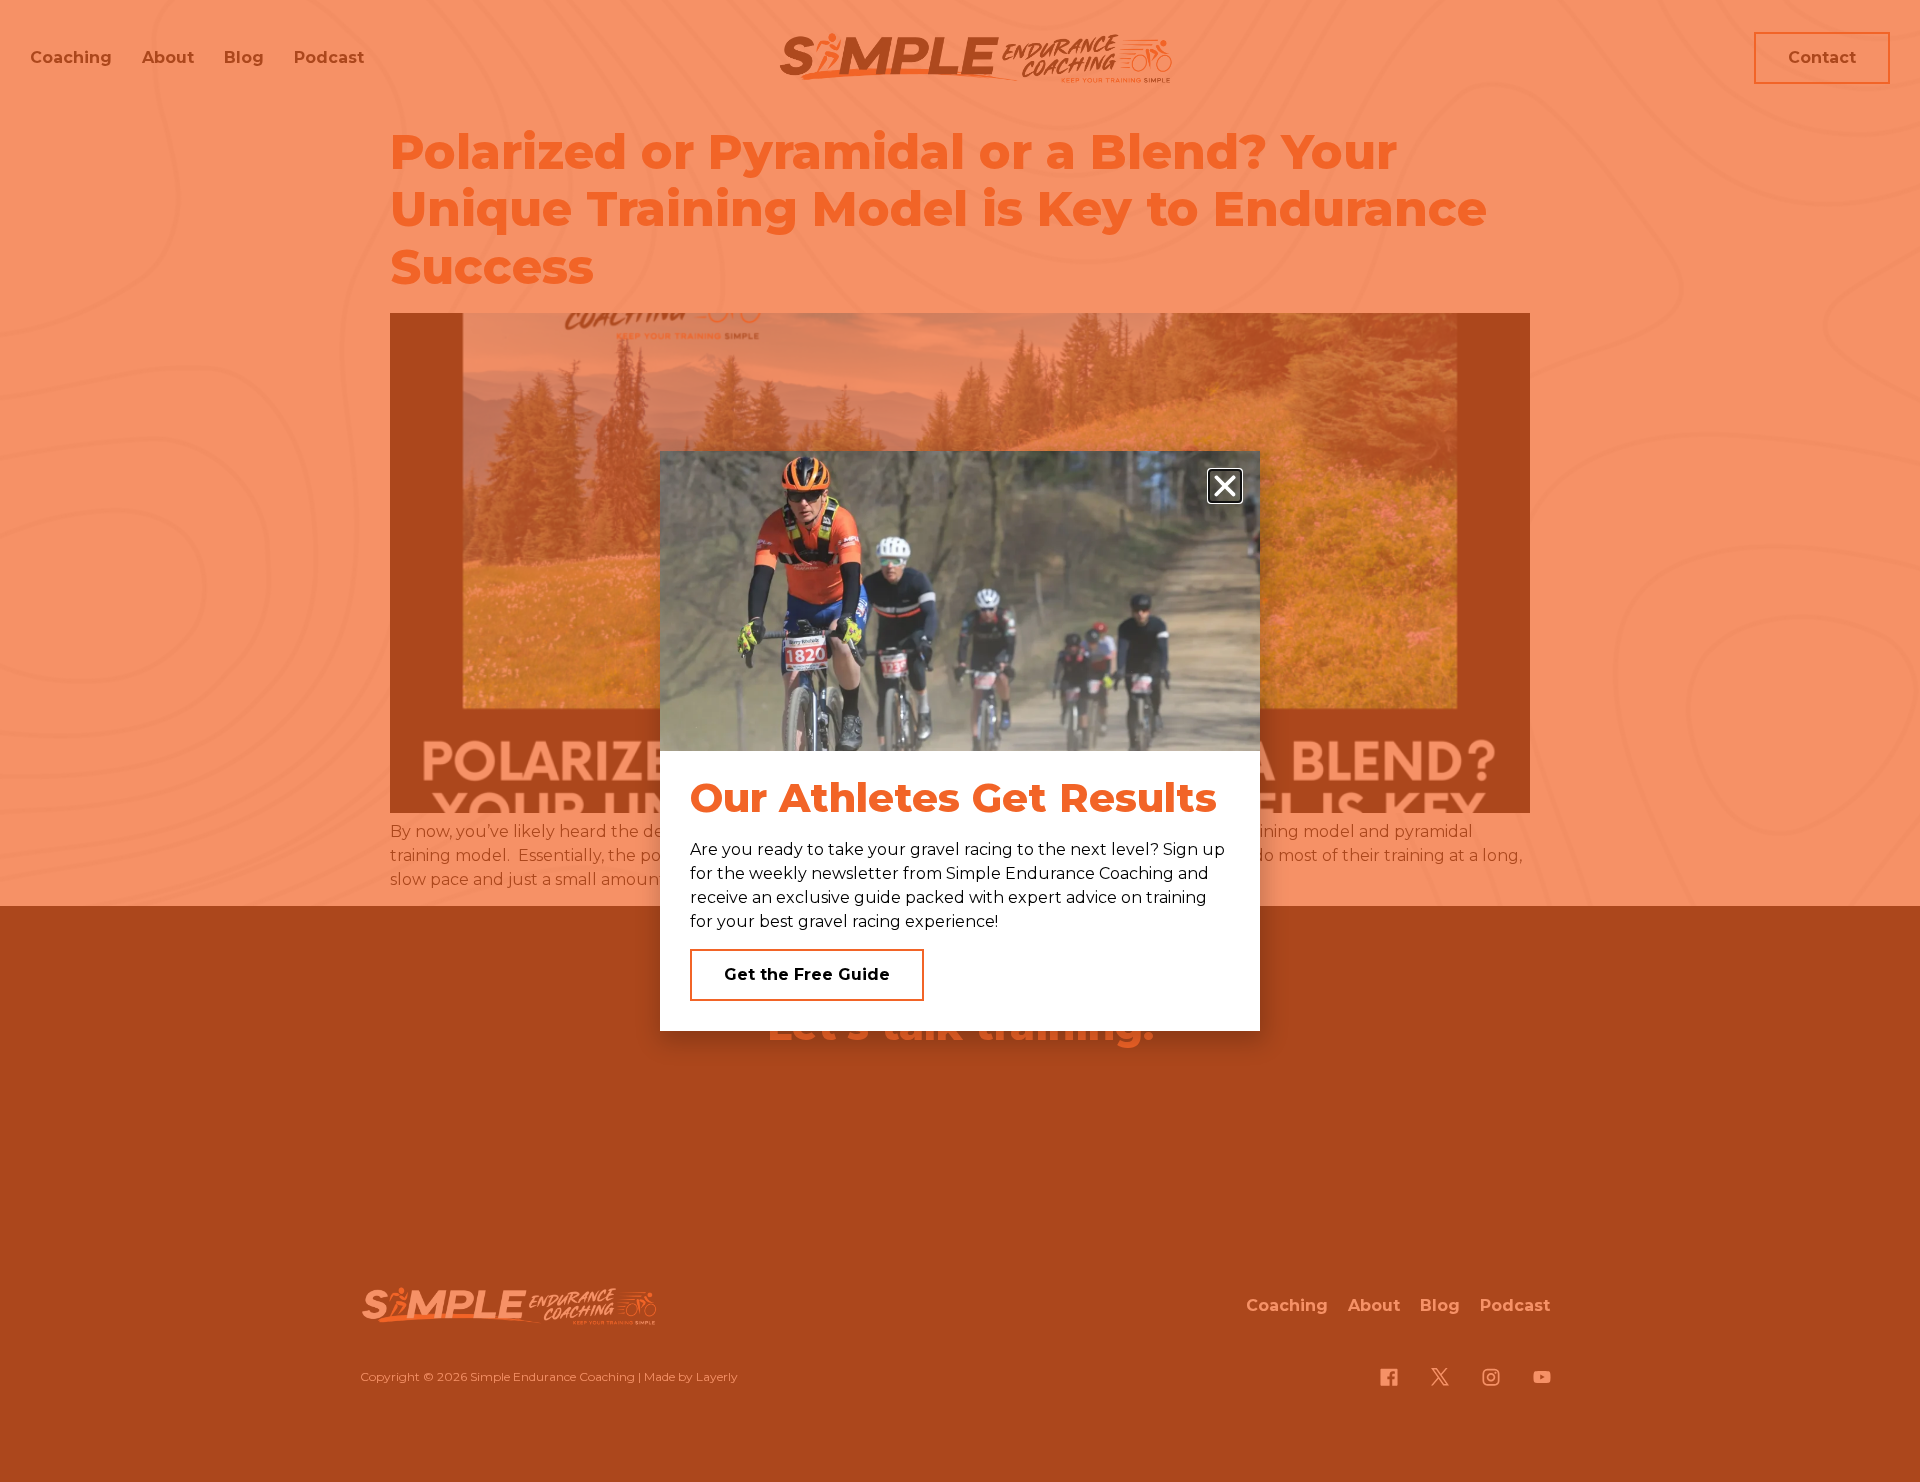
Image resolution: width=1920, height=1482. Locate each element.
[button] (1225, 486)
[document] (960, 741)
